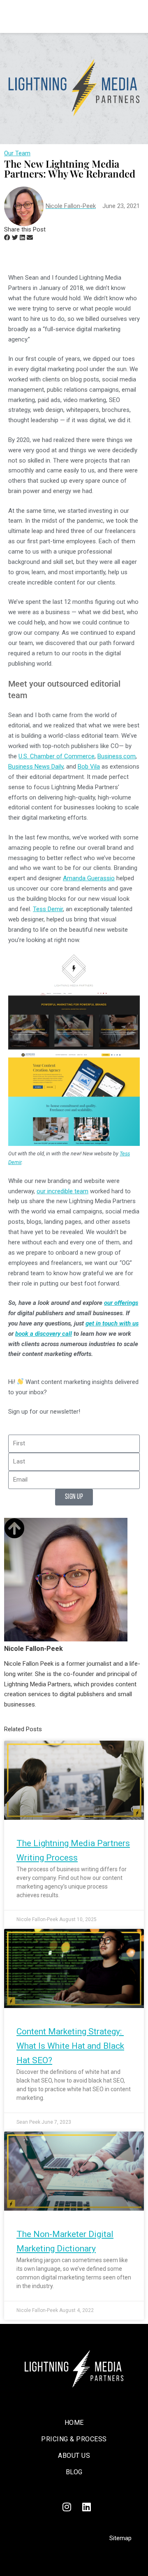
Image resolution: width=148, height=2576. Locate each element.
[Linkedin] (86, 2507)
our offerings (121, 1303)
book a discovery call (44, 1334)
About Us (74, 2456)
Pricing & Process (74, 2439)
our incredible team (62, 1191)
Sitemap (120, 2538)
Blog (74, 2472)
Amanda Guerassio (89, 878)
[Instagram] (67, 2507)
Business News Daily (36, 767)
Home (74, 2423)
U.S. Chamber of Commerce (57, 756)
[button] (7, 238)
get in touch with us (112, 1323)
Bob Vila (89, 767)
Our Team (17, 153)
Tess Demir (48, 909)
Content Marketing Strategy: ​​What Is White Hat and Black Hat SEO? (70, 2046)
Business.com (117, 756)
